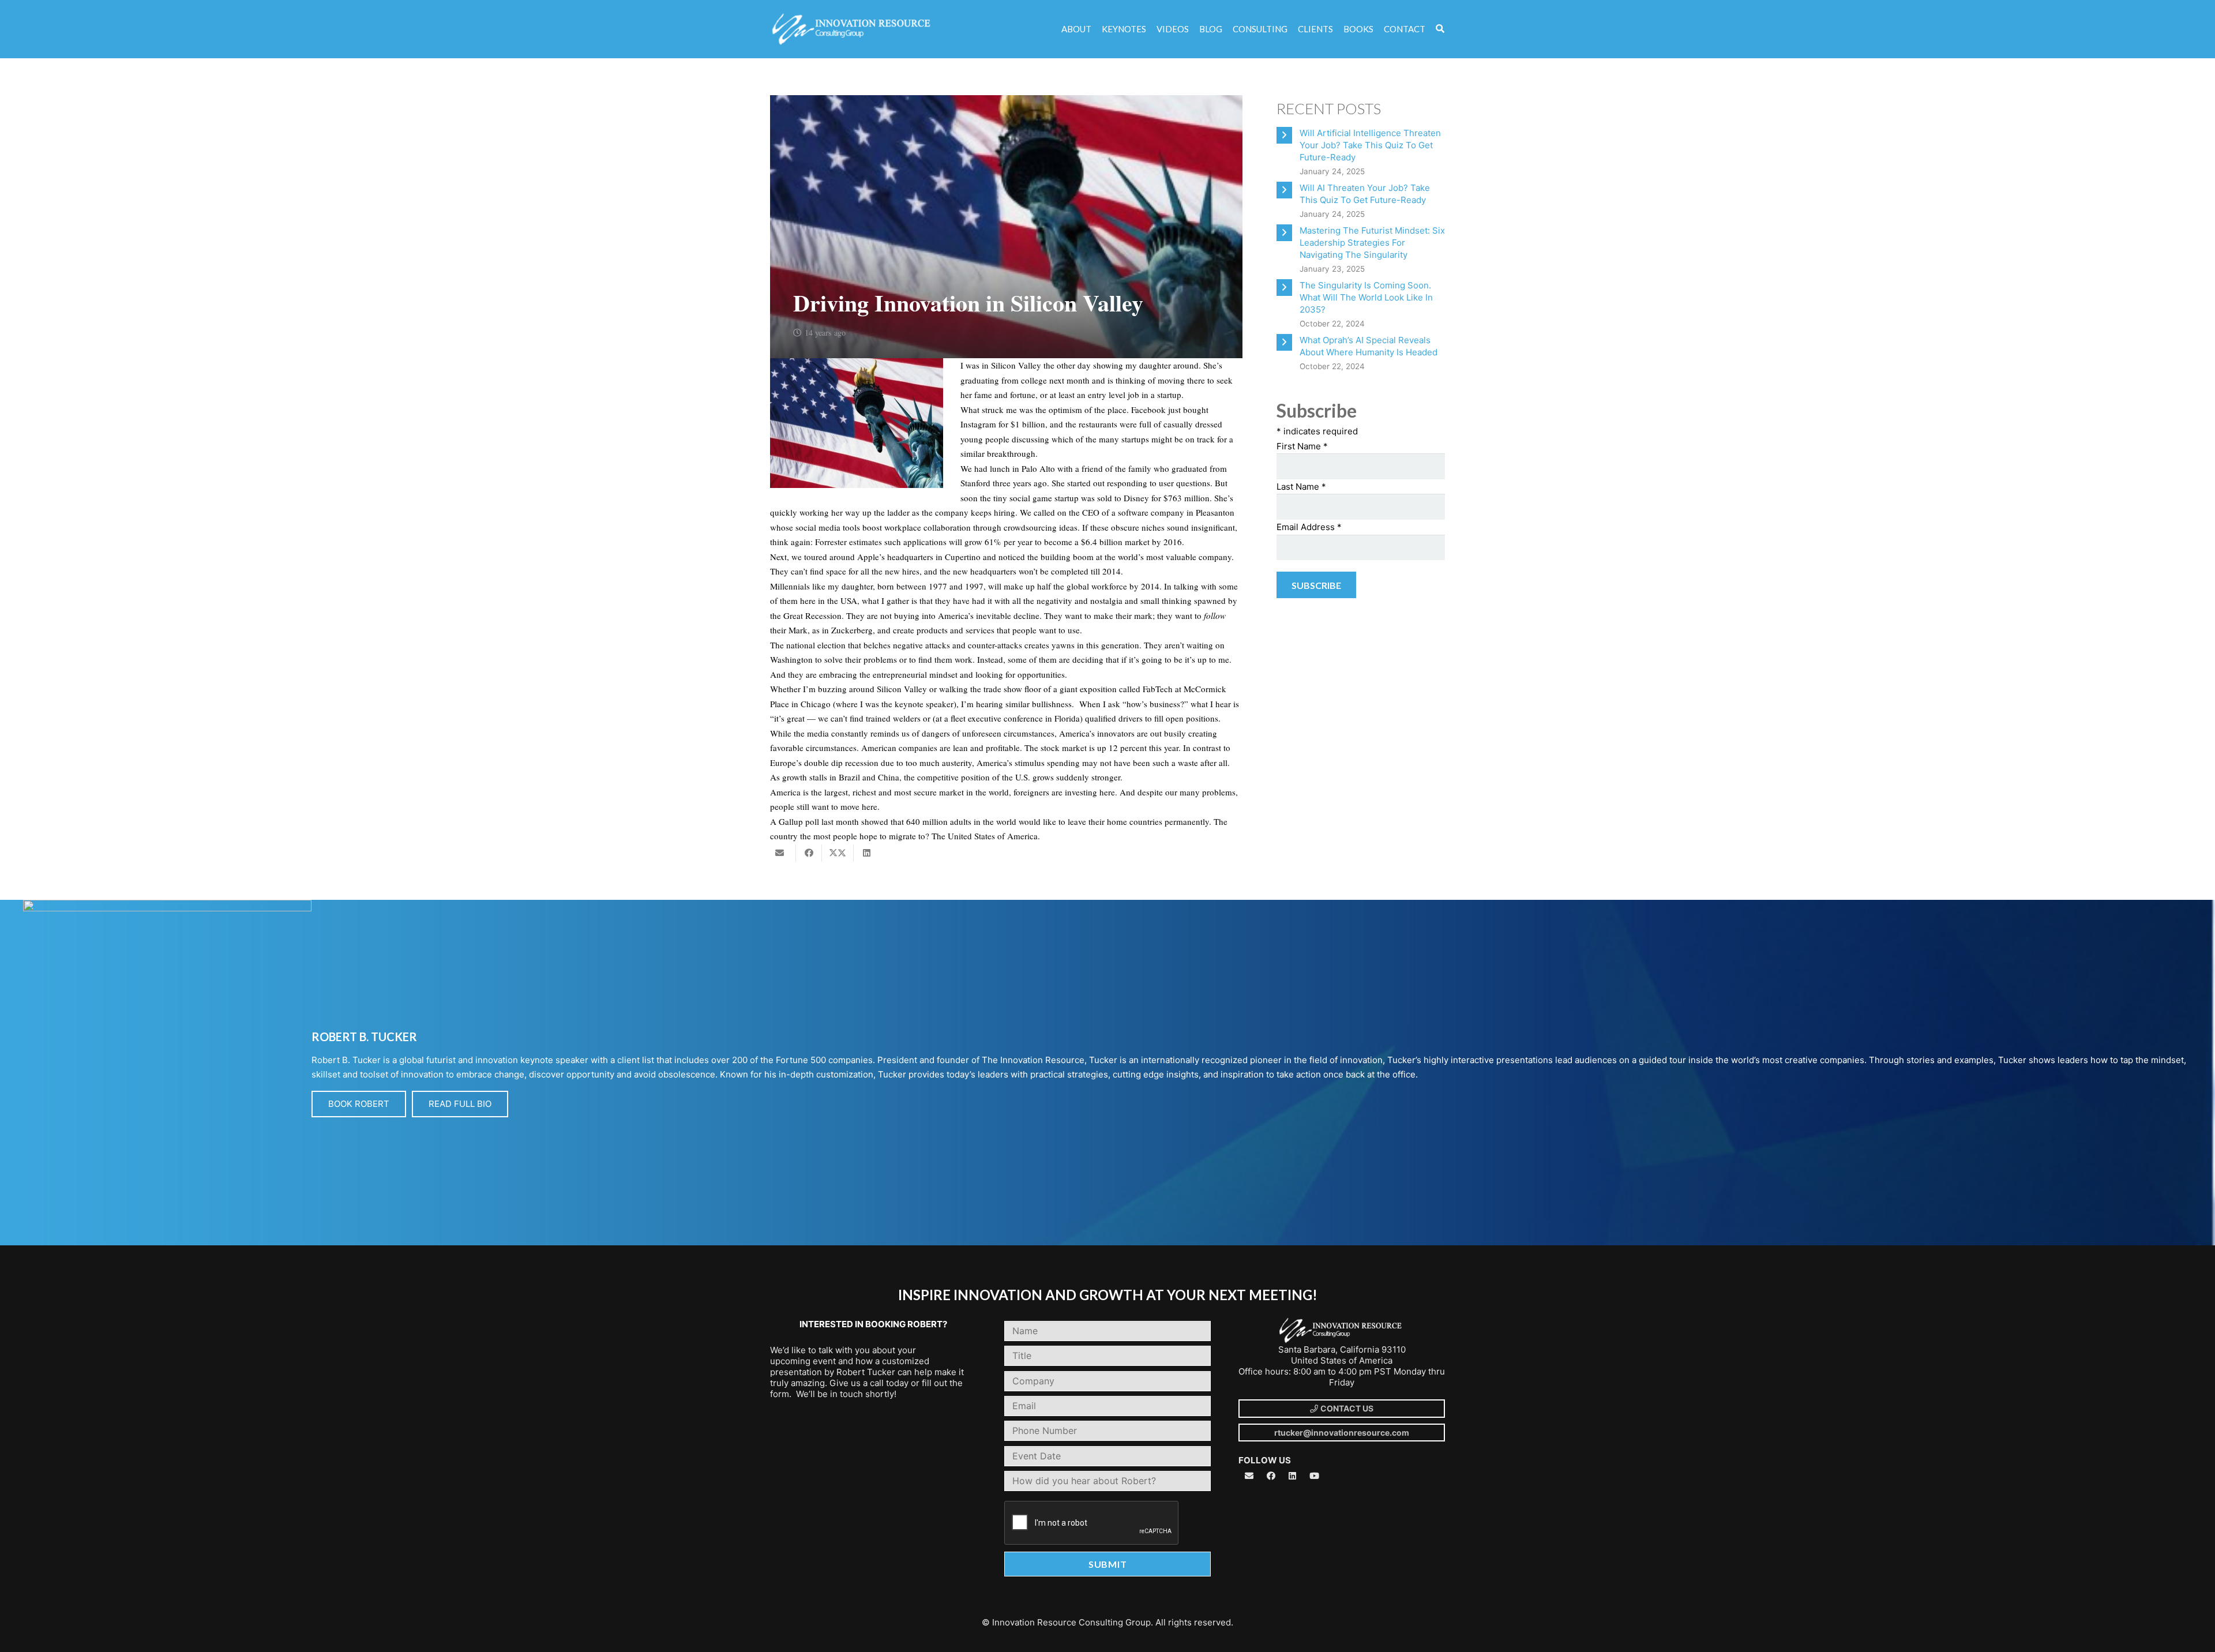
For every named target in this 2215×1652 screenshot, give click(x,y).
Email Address (1309, 527)
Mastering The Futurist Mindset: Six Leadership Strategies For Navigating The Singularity (1372, 243)
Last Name (1301, 487)
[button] (1440, 29)
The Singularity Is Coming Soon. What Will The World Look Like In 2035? (1366, 297)
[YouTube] (1315, 1476)
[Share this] (809, 853)
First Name (1302, 446)
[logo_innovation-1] (853, 29)
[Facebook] (1271, 1476)
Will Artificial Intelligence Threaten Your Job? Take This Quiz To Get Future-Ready (1370, 145)
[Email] (1249, 1476)
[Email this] (783, 853)
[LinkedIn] (1293, 1476)
